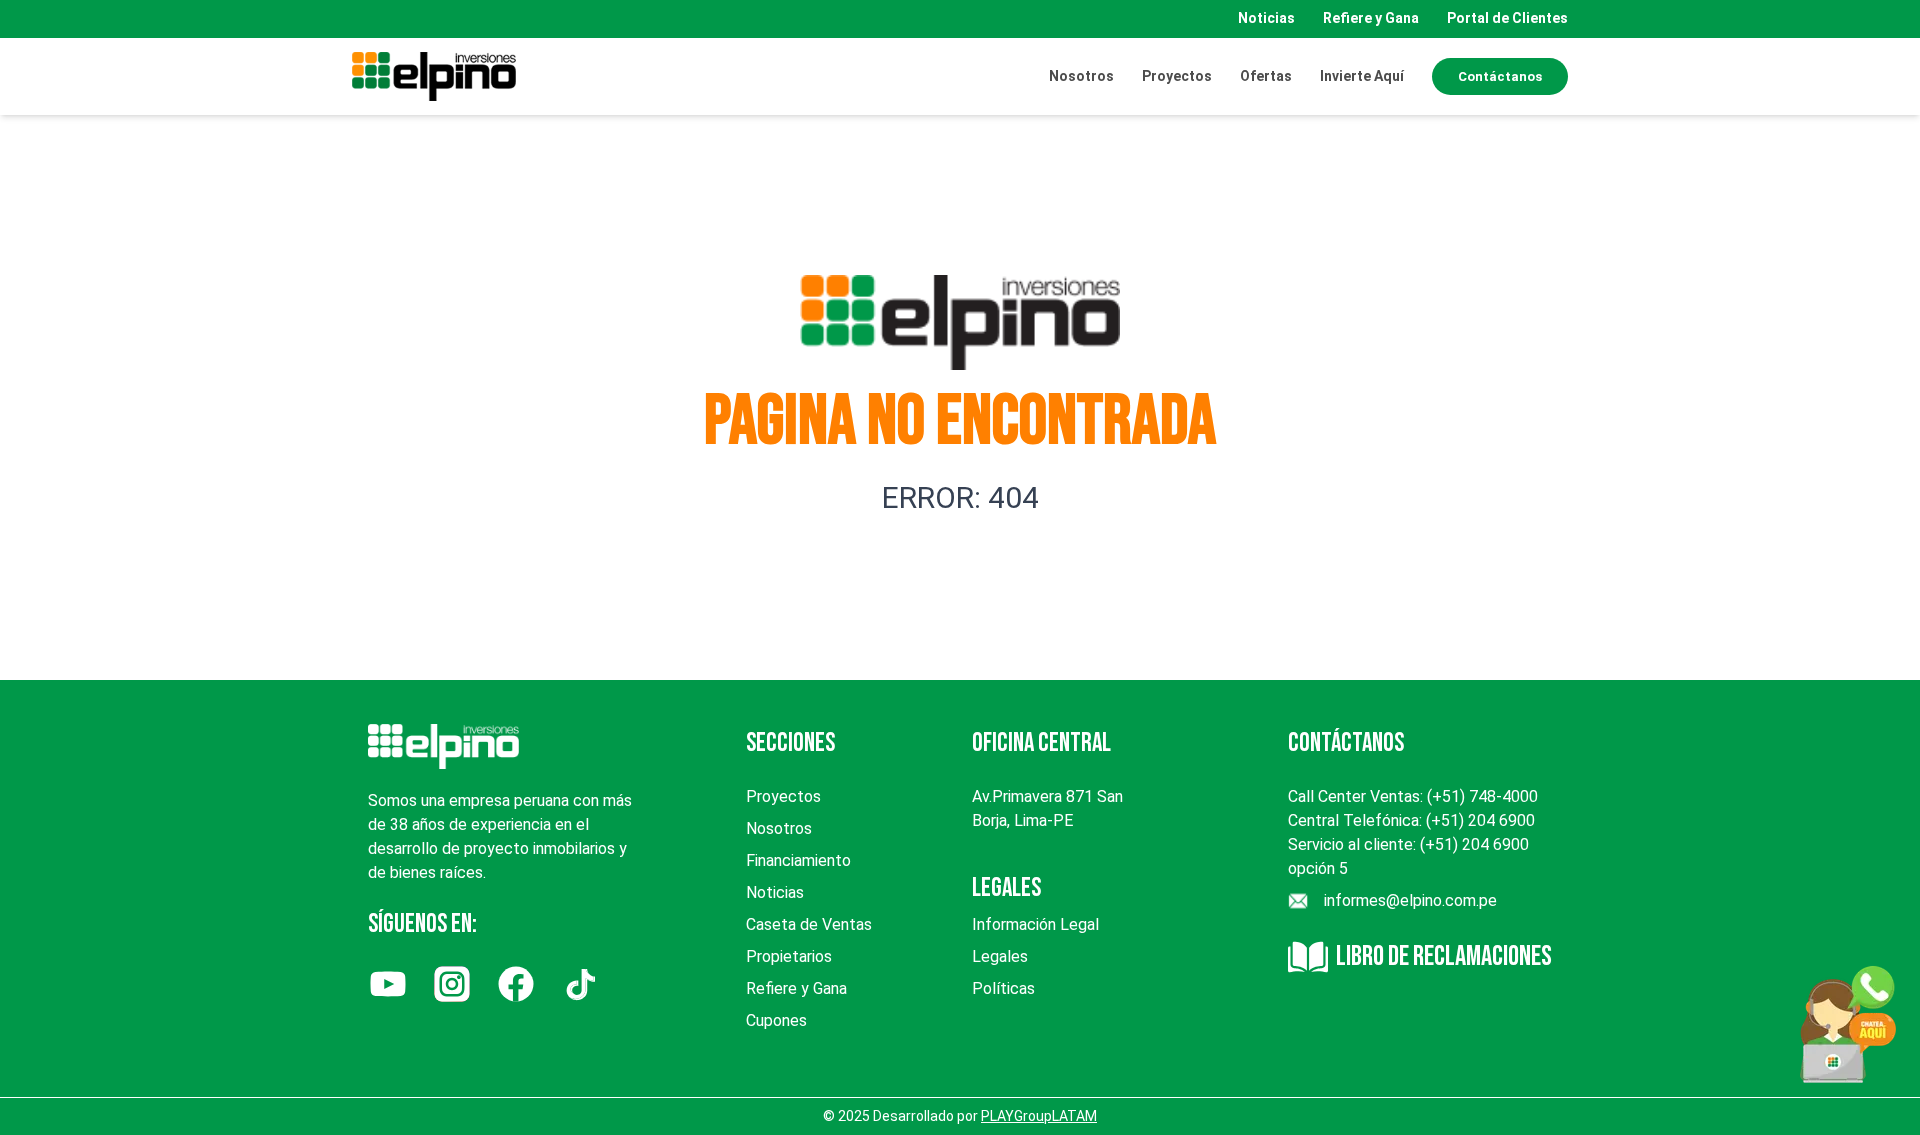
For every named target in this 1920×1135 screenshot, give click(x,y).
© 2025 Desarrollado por (960, 1116)
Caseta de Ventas (809, 924)
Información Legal (1035, 924)
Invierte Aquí (1362, 76)
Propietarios (789, 956)
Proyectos (783, 796)
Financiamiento (798, 860)
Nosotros (1081, 76)
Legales (1000, 956)
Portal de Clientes (1507, 18)
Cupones (776, 1020)
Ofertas (1266, 76)
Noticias (1266, 18)
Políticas (1003, 988)
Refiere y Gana (1371, 18)
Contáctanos (1500, 76)
